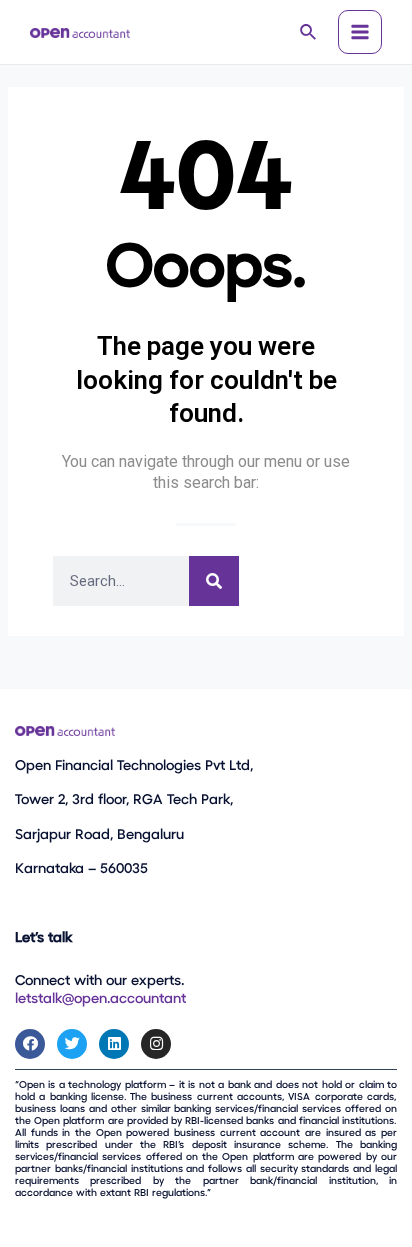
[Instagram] (156, 1044)
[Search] (214, 581)
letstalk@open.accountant (100, 999)
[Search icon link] (309, 34)
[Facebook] (30, 1044)
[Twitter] (72, 1044)
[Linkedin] (114, 1044)
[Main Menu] (360, 32)
